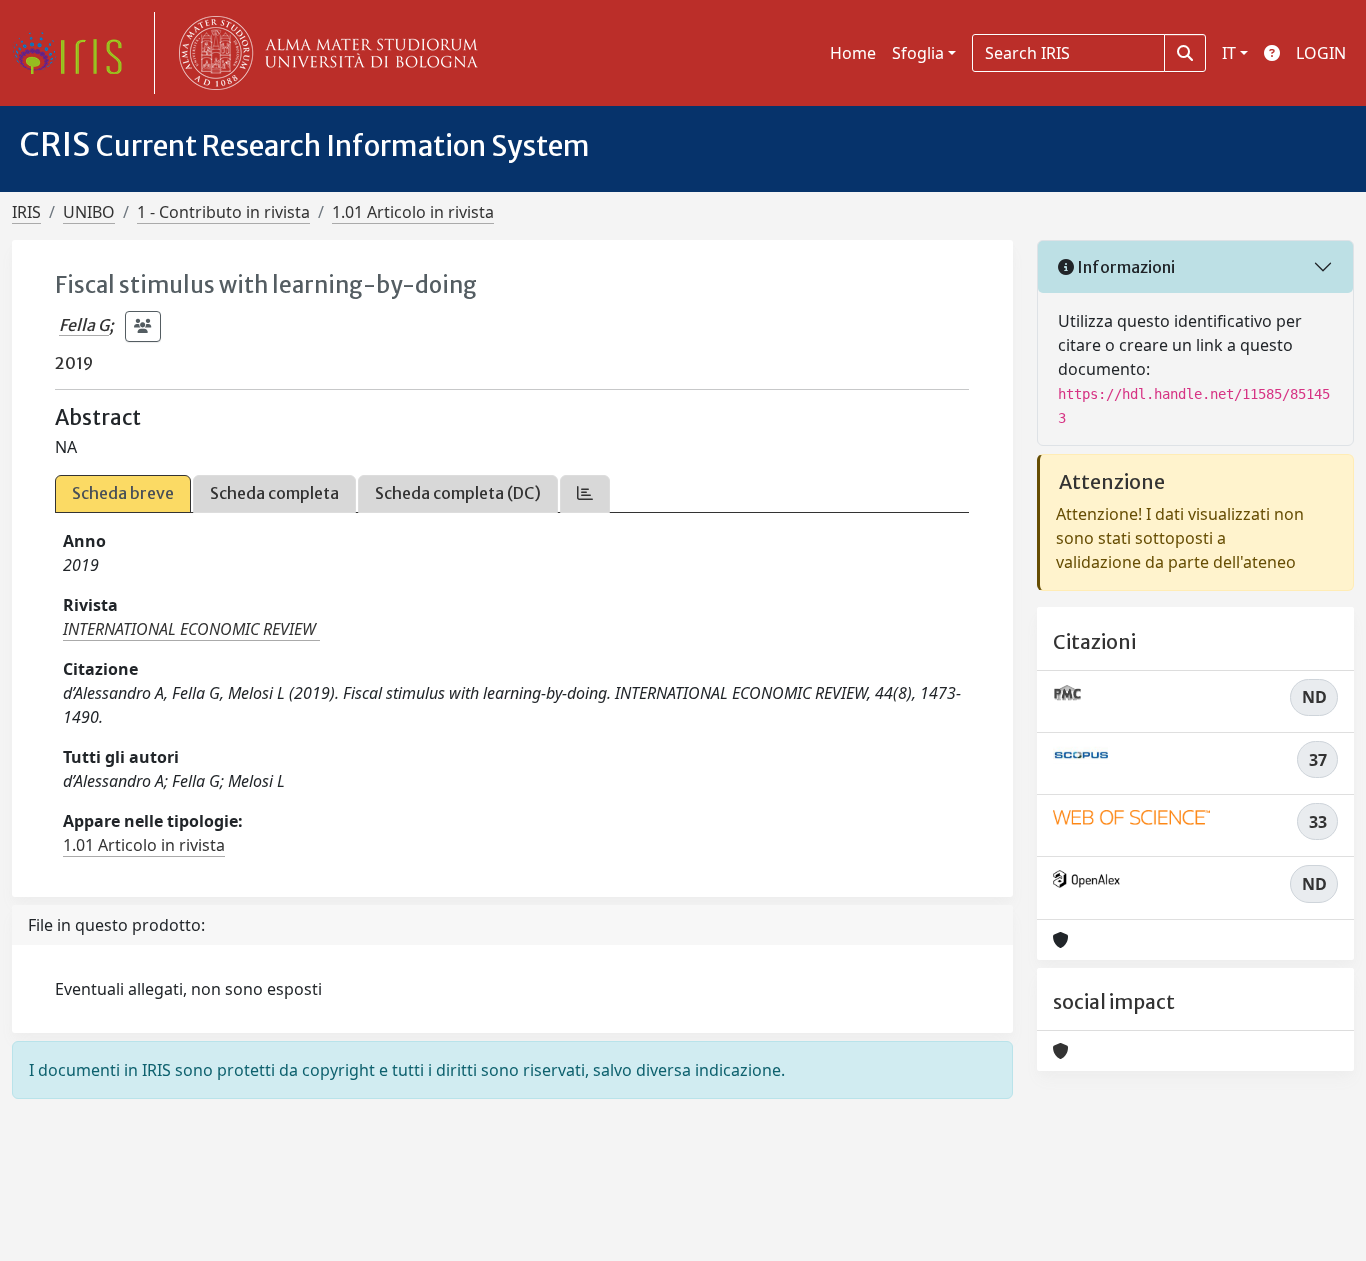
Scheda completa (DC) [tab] (458, 493)
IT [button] (1229, 53)
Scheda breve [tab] (123, 493)
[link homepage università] (324, 53)
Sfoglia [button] (918, 53)
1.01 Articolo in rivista (413, 212)
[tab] (585, 493)
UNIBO (89, 212)
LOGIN (1321, 53)
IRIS (26, 212)
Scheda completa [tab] (274, 493)
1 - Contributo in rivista (223, 212)
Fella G (84, 325)
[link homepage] (75, 53)
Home (853, 53)
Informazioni (1124, 267)
